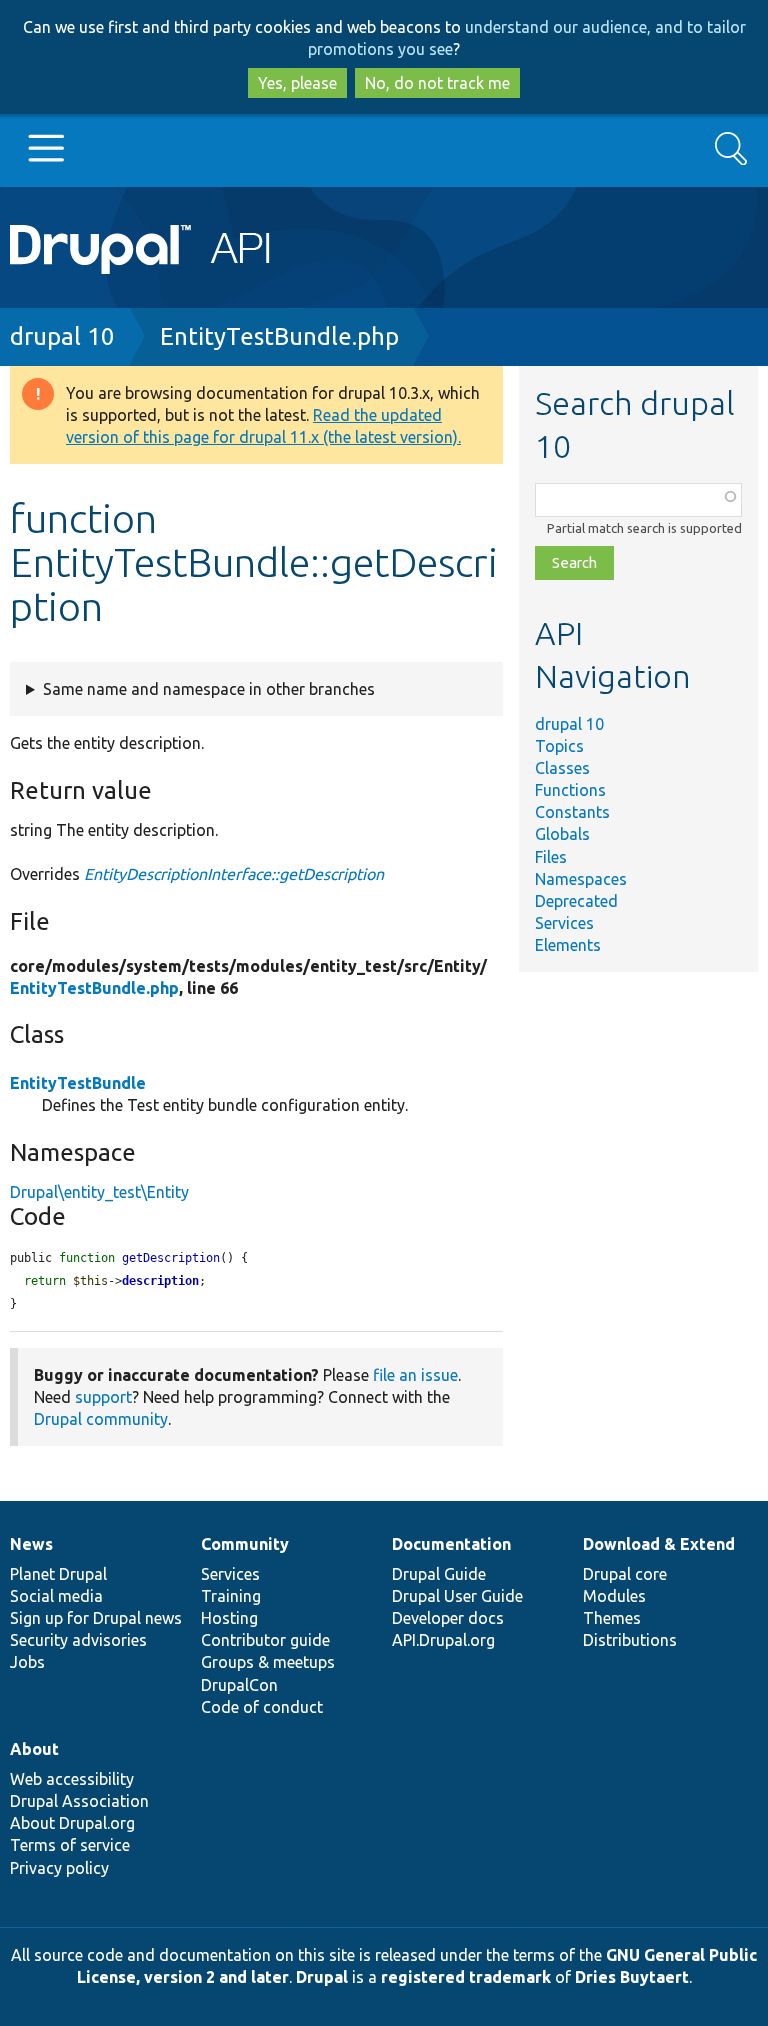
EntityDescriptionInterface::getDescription (234, 874)
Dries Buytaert (632, 1977)
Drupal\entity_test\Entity (99, 1192)
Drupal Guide (439, 1574)
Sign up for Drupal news (96, 1618)
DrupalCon (239, 1685)
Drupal (322, 1977)
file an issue (415, 1375)
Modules (614, 1596)
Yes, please (297, 83)
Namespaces (581, 879)
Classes (562, 768)
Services (564, 923)
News (31, 1544)
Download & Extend (659, 1544)
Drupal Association (79, 1801)
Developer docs (448, 1618)
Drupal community (101, 1419)
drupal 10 (62, 336)
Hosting (229, 1618)
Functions (570, 790)
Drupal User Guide (457, 1596)
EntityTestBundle (78, 1083)
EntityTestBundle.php (279, 336)
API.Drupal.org (443, 1640)
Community (245, 1544)
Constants (572, 812)
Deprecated (576, 901)
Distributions (630, 1640)
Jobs (27, 1662)
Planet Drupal (58, 1574)
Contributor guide (265, 1640)
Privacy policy (59, 1868)
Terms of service (70, 1845)
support (103, 1397)
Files (551, 857)
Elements (568, 945)
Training (231, 1596)
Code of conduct (262, 1707)
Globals (562, 834)
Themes (612, 1618)
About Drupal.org (72, 1823)
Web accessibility (72, 1779)
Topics (559, 746)
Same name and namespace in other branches (209, 689)
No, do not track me (437, 83)
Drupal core (625, 1574)
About (34, 1749)
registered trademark (466, 1977)
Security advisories (78, 1640)
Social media (56, 1596)
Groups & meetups (268, 1662)
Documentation (451, 1544)
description (160, 1281)
